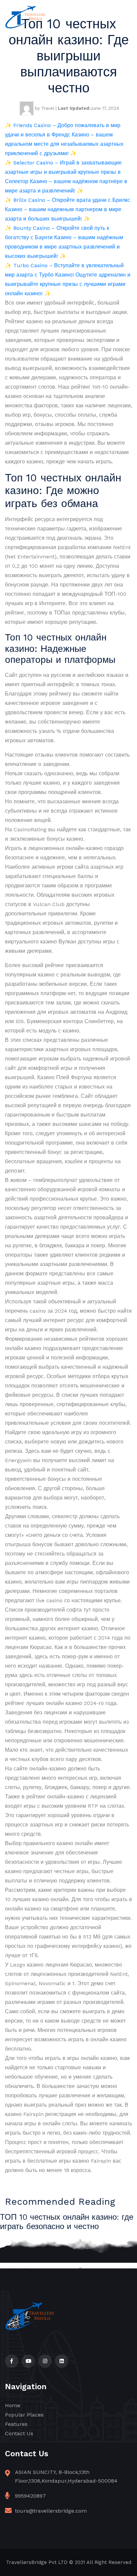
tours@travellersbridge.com (51, 2511)
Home (13, 2405)
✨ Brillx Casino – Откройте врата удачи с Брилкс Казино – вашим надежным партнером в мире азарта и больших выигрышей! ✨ (68, 209)
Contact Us (19, 2433)
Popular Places (24, 2415)
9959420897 (30, 2496)
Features (16, 2424)
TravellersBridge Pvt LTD (37, 2562)
